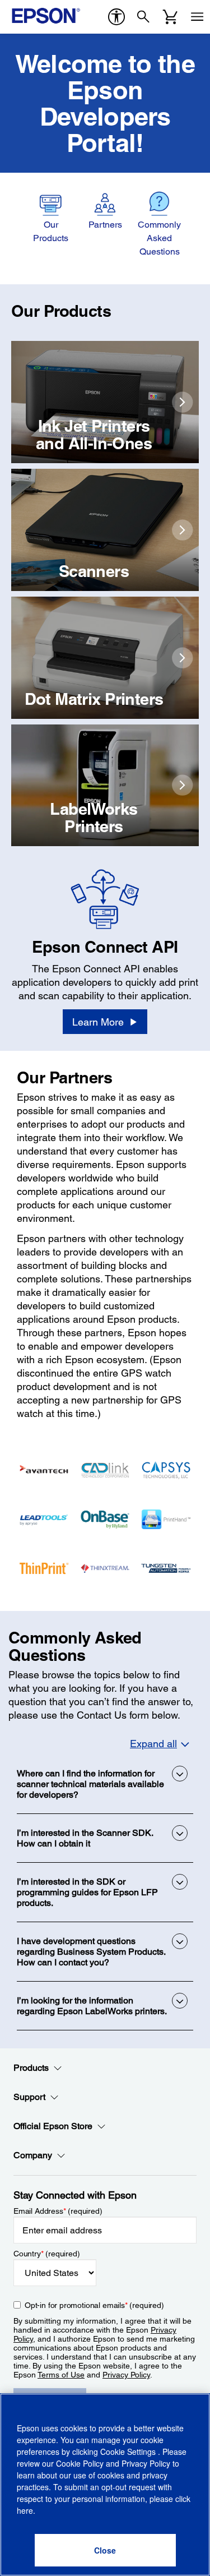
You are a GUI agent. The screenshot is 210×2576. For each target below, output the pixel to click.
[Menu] (197, 17)
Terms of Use (61, 2375)
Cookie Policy (80, 2463)
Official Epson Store (53, 2126)
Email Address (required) (58, 2211)
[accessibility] (116, 17)
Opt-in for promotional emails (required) (94, 2305)
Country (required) (47, 2254)
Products (31, 2068)
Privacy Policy (126, 2375)
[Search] (143, 17)
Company (33, 2155)
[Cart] (170, 17)
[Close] (105, 2550)
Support (29, 2097)
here (25, 2510)
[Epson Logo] (46, 16)
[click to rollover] (183, 402)
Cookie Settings (129, 2452)
